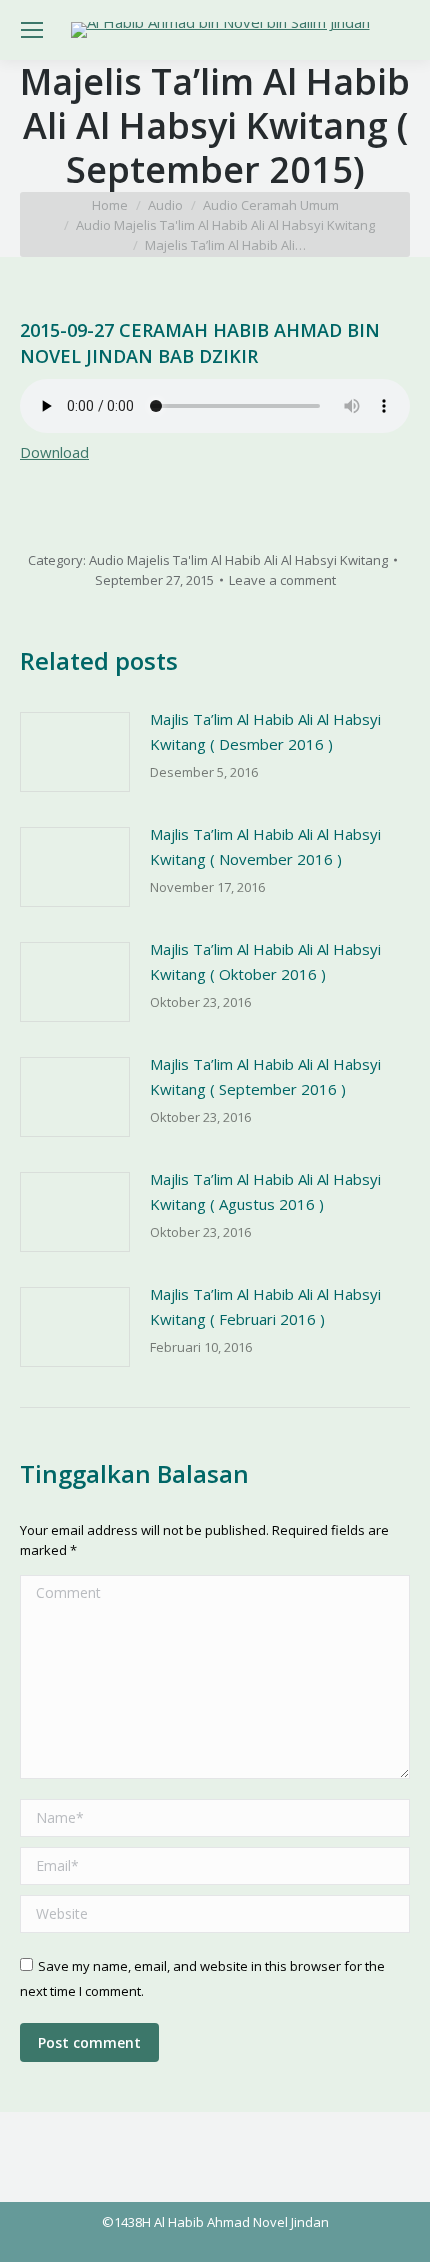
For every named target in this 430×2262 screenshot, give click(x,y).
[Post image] (75, 752)
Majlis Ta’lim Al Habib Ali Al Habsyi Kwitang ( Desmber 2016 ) (265, 731)
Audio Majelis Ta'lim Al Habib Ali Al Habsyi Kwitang (238, 560)
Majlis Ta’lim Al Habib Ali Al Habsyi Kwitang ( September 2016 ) (265, 1076)
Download (54, 452)
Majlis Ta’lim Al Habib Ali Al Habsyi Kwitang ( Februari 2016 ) (265, 1306)
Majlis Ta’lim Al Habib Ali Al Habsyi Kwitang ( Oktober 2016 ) (265, 961)
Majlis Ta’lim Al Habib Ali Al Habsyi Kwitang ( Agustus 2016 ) (265, 1191)
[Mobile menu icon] (32, 30)
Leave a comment (282, 580)
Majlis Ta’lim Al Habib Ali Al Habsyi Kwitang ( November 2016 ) (265, 846)
